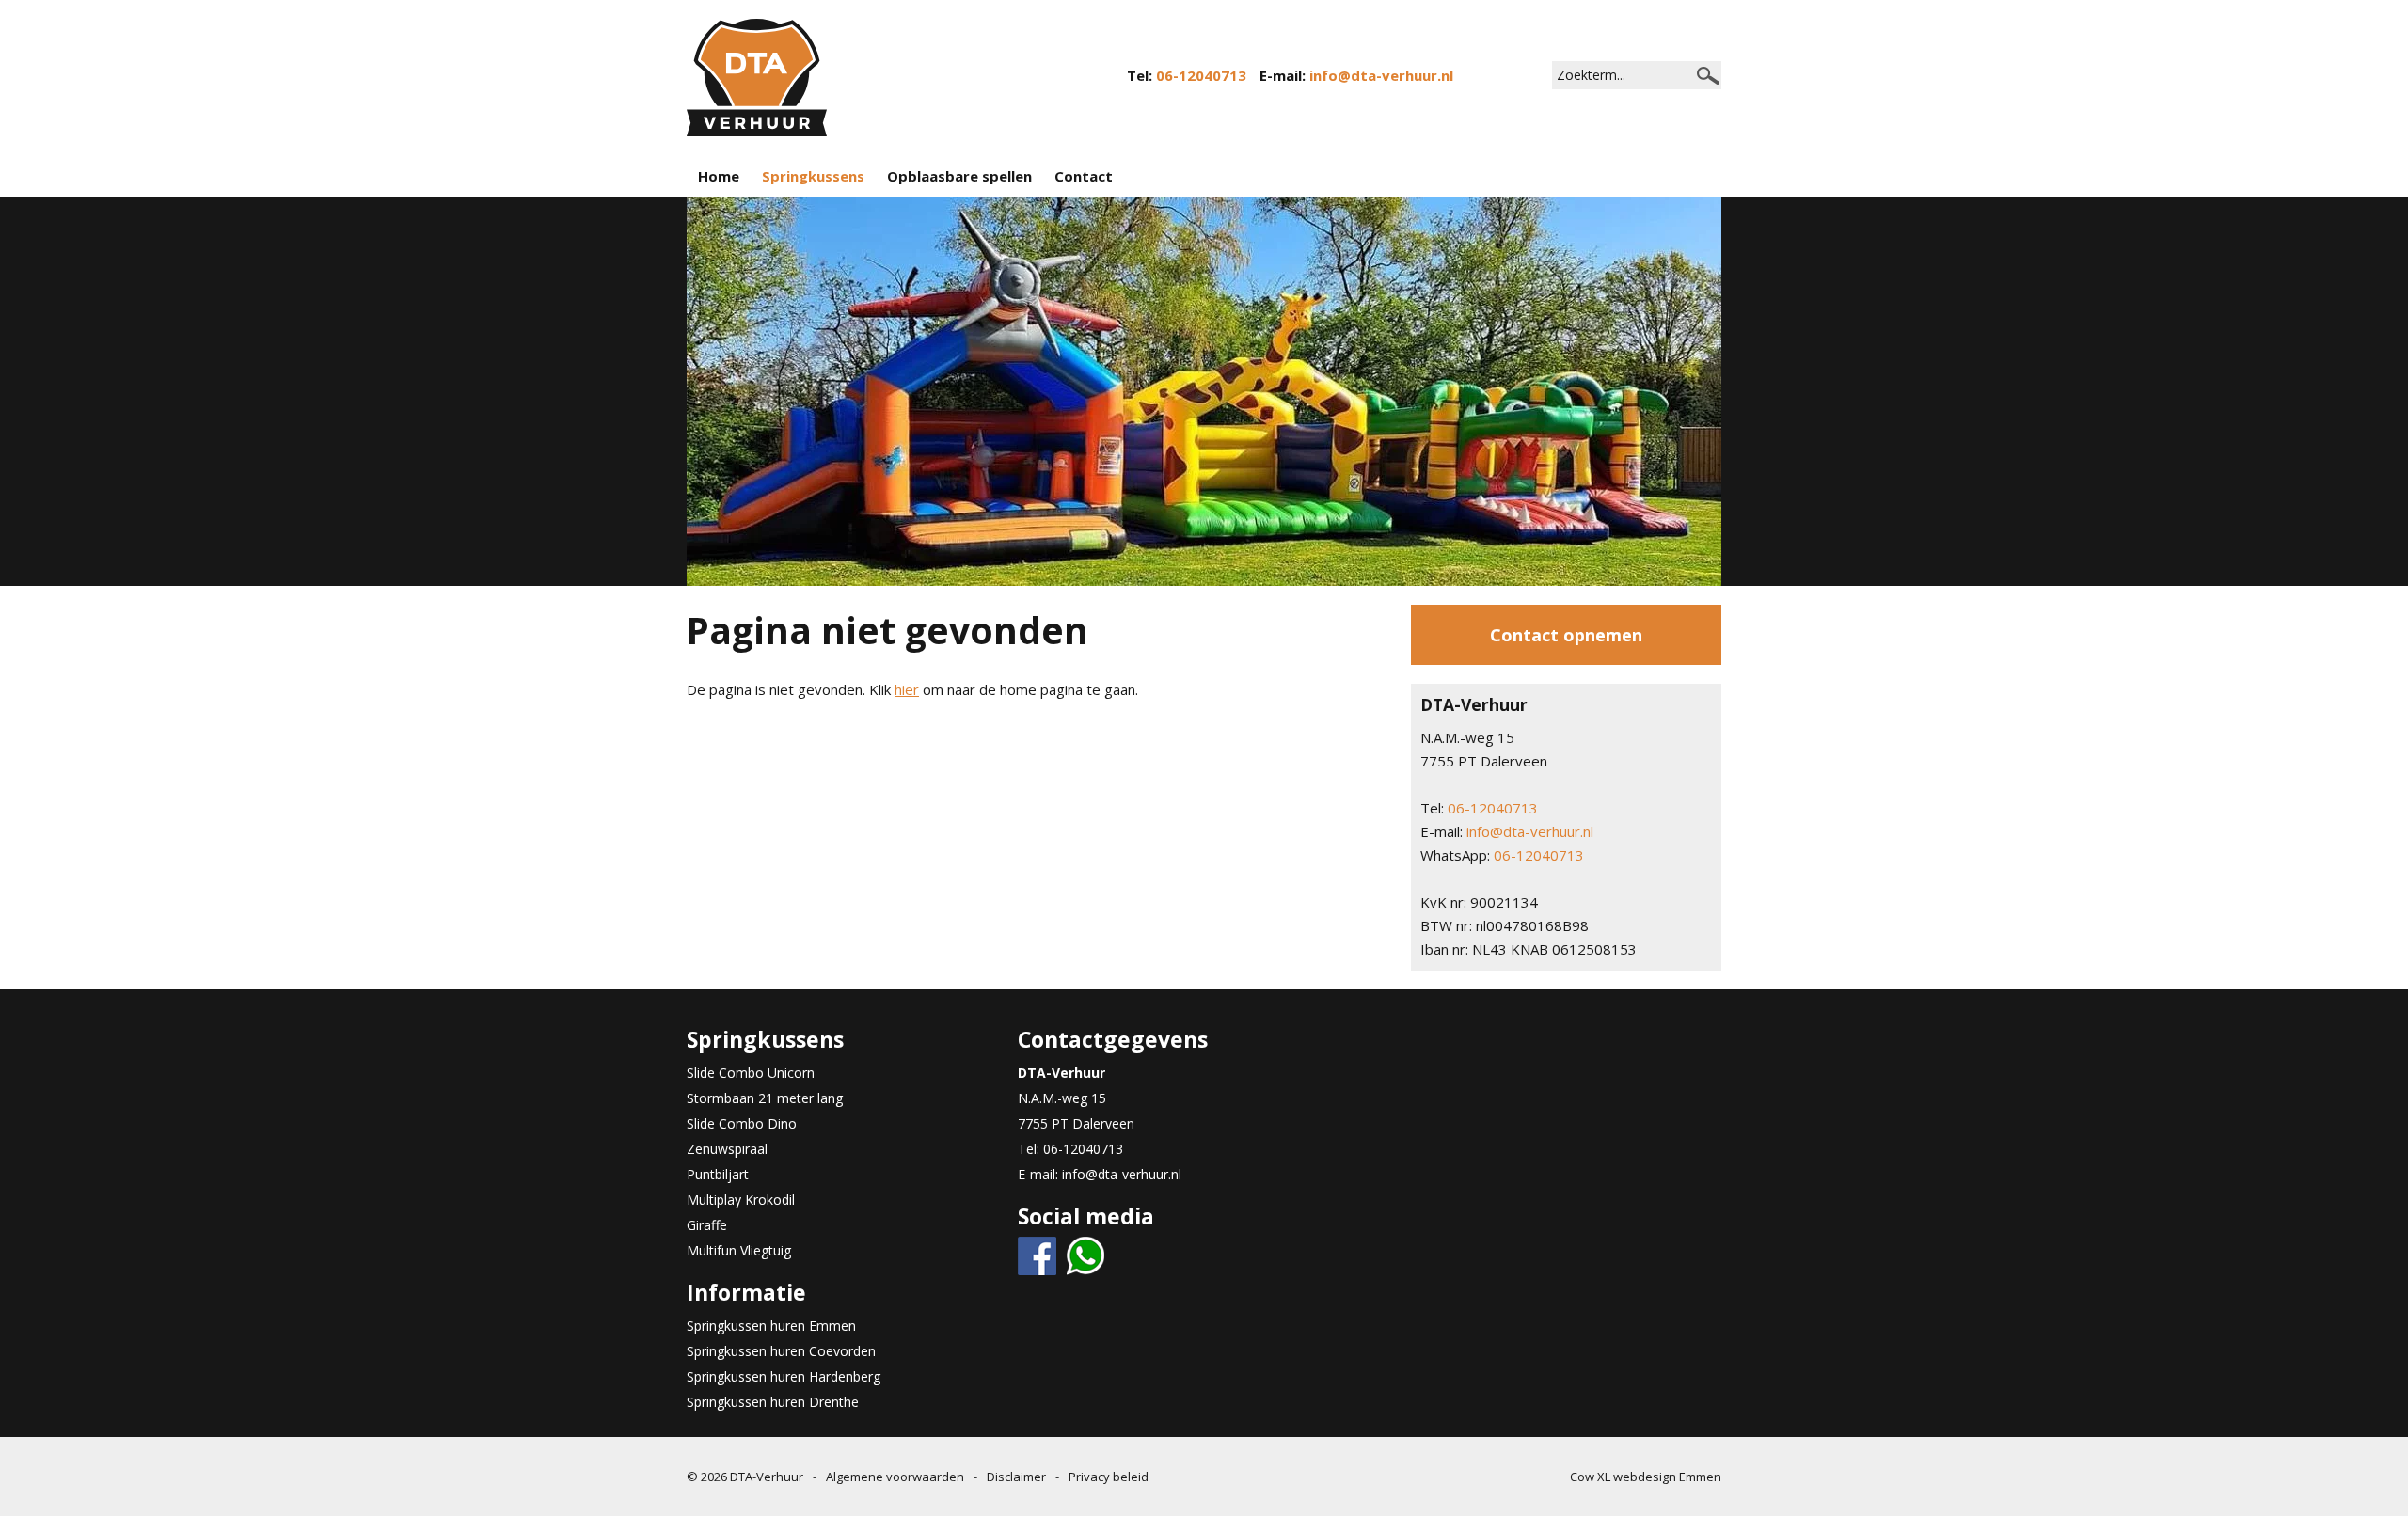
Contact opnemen (1566, 635)
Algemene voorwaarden (895, 1477)
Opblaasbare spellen (959, 176)
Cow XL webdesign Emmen (1646, 1477)
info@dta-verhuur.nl (1381, 75)
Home (719, 176)
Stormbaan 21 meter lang (765, 1098)
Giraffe (707, 1225)
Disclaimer (1016, 1477)
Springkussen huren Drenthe (773, 1402)
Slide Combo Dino (742, 1123)
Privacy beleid (1109, 1477)
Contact (1084, 176)
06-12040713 (1201, 75)
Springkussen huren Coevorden (781, 1351)
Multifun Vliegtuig (739, 1250)
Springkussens (813, 176)
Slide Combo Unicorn (751, 1073)
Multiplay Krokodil (741, 1200)
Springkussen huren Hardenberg (784, 1376)
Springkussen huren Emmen (771, 1326)
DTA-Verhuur (767, 1477)
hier (907, 689)
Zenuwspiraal (727, 1149)
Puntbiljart (718, 1174)
